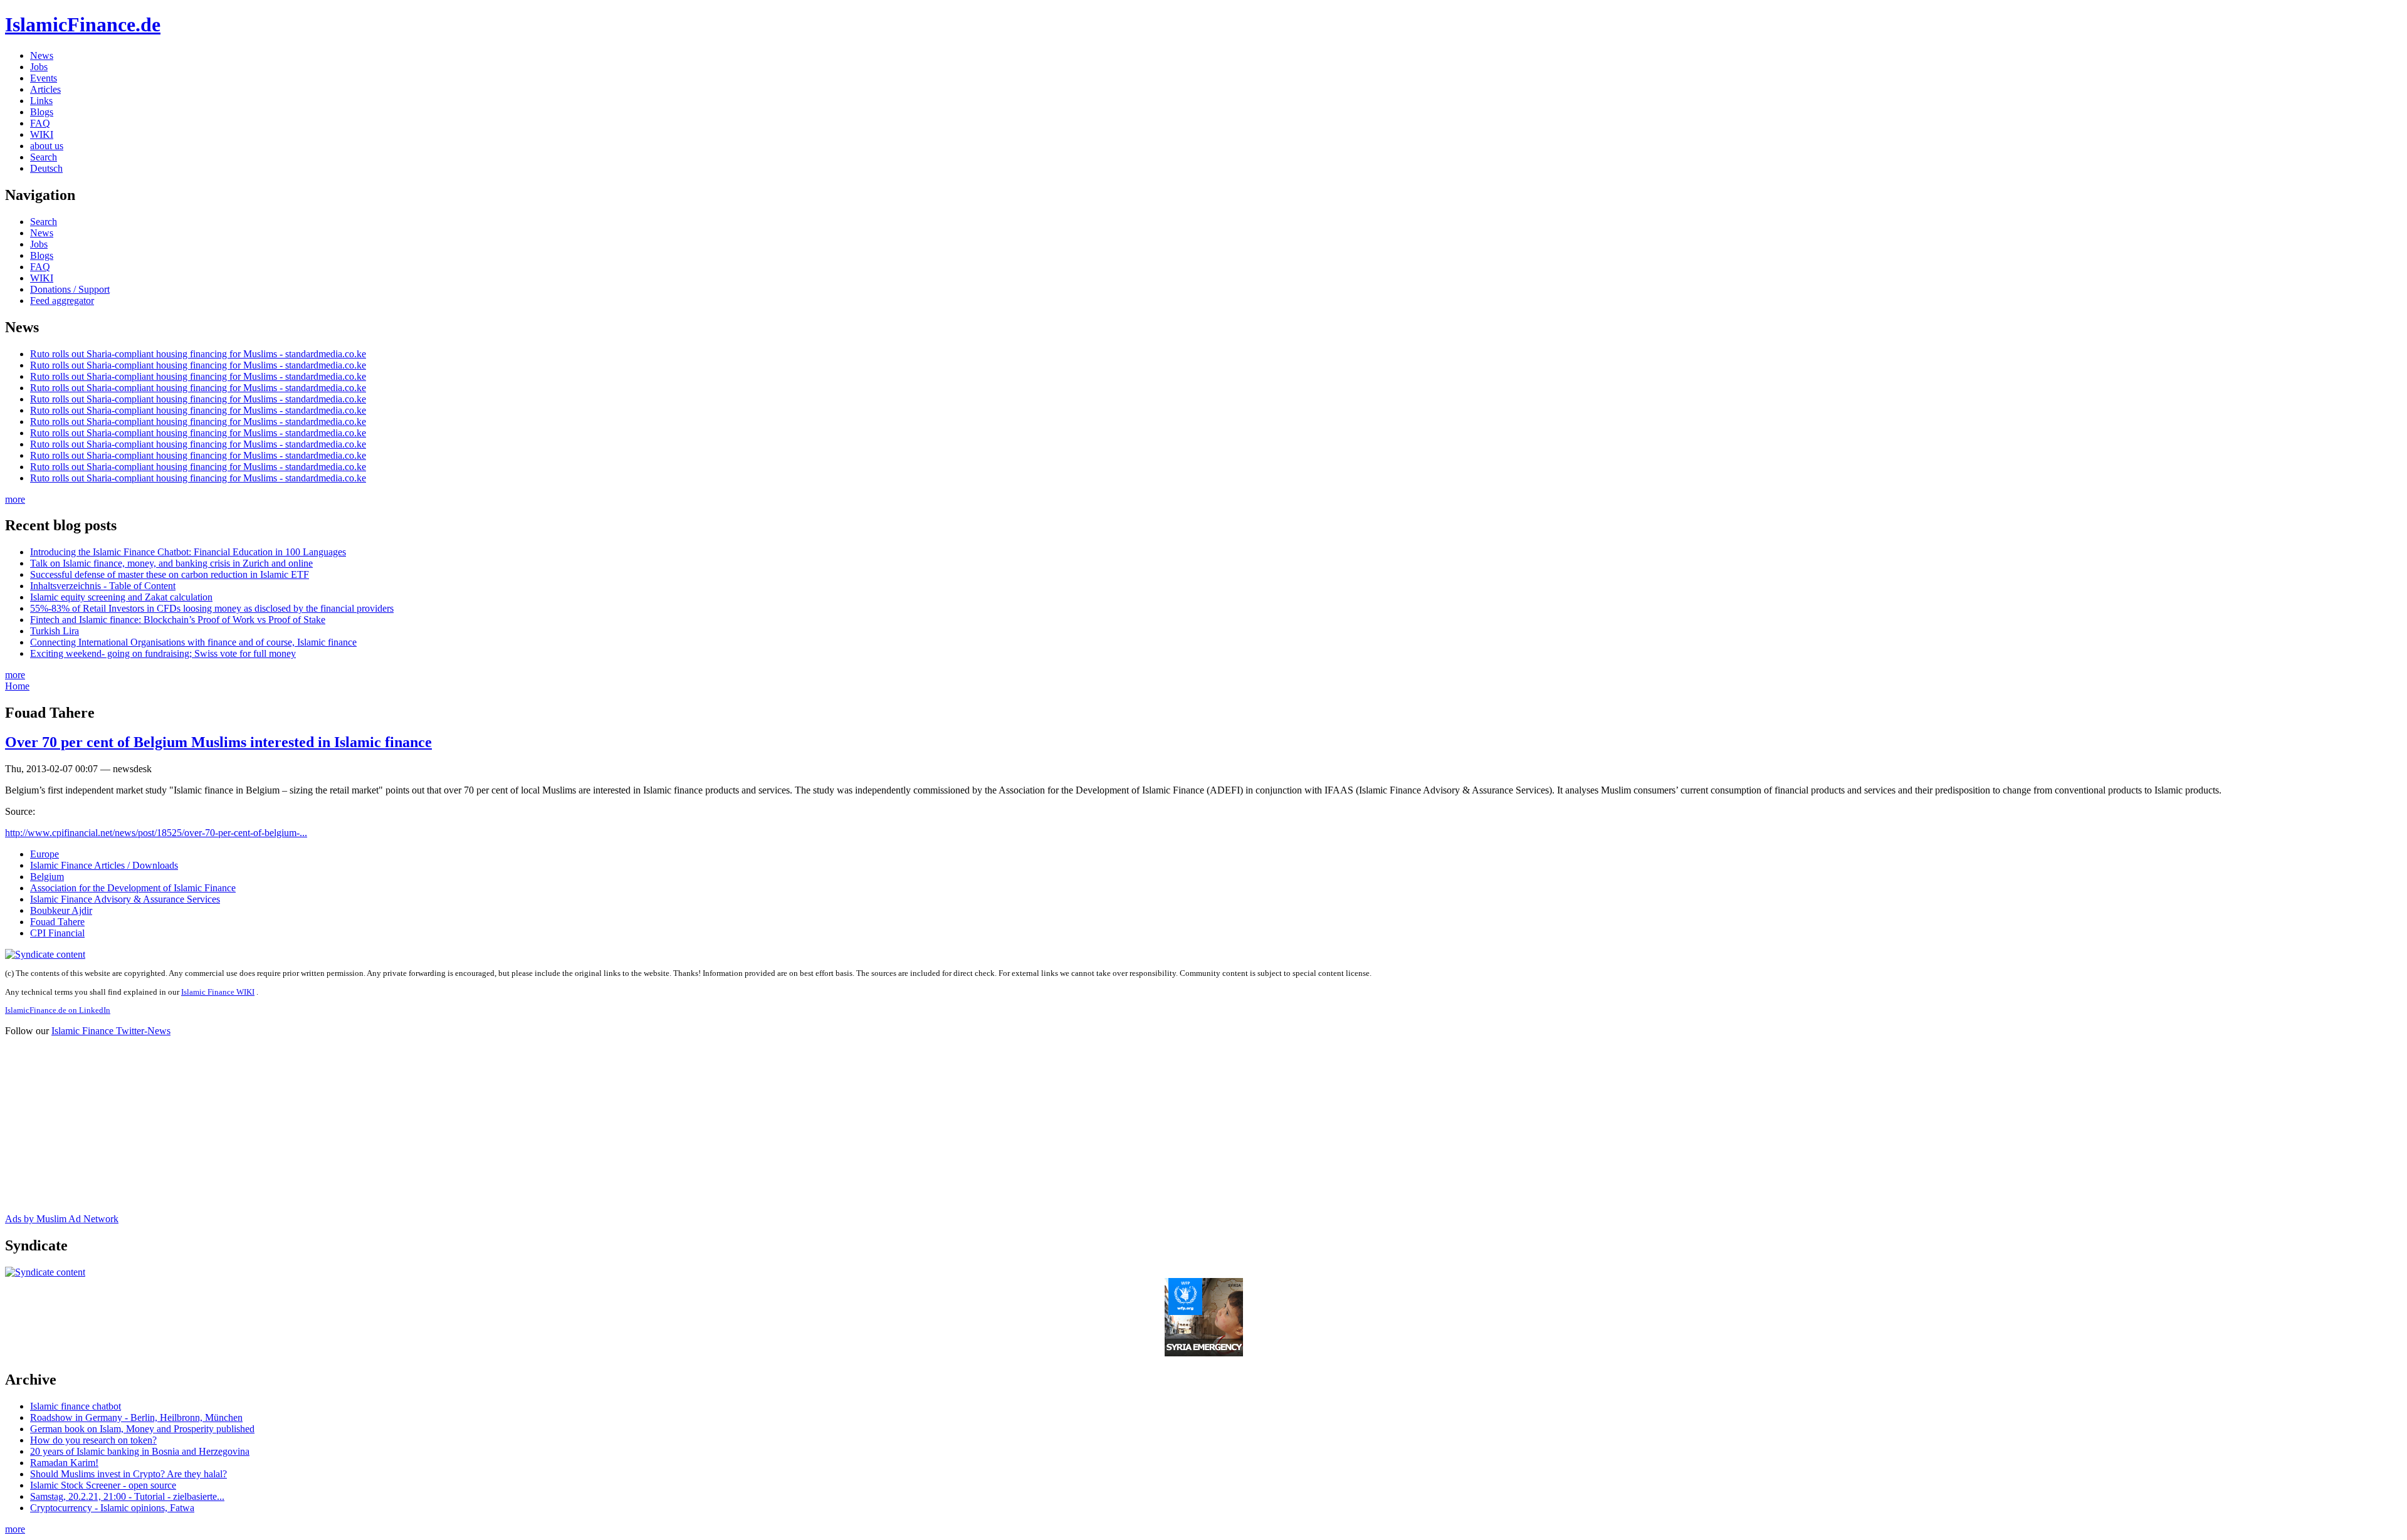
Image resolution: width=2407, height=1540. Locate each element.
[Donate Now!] (1204, 1353)
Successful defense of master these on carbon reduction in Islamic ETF (170, 574)
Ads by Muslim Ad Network (62, 1219)
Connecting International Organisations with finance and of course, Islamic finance (193, 642)
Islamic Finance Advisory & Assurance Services (125, 899)
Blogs (42, 112)
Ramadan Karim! (64, 1463)
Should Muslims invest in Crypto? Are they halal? (128, 1474)
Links (41, 101)
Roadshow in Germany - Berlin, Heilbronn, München (136, 1417)
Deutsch (46, 168)
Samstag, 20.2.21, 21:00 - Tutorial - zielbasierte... (127, 1496)
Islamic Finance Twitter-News (111, 1031)
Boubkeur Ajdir (61, 910)
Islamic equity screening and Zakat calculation (121, 597)
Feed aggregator (62, 301)
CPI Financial (57, 933)
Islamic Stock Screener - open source (103, 1485)
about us (47, 146)
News (42, 55)
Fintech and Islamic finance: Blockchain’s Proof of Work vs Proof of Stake (178, 620)
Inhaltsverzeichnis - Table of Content (103, 586)
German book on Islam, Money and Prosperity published (142, 1429)
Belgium (47, 877)
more (15, 499)
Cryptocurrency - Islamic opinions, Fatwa (112, 1508)
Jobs (39, 67)
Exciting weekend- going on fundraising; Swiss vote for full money (163, 653)
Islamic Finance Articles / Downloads (104, 865)
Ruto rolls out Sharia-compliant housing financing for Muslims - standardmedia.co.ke (198, 354)
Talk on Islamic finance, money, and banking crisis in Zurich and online (171, 563)
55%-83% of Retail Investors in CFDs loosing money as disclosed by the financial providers (212, 608)
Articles (45, 89)
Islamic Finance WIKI (218, 992)
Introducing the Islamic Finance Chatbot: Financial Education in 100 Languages (188, 552)
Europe (45, 854)
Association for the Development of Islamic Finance (133, 888)
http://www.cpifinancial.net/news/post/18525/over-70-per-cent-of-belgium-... (156, 833)
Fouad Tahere (57, 922)
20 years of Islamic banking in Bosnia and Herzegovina (140, 1451)
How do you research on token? (93, 1440)
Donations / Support (70, 289)
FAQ (40, 123)
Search (44, 157)
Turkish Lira (55, 631)
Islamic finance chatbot (76, 1406)
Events (44, 78)
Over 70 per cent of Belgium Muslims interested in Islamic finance (218, 742)
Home (17, 686)
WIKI (42, 134)
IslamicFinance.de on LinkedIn (58, 1010)
